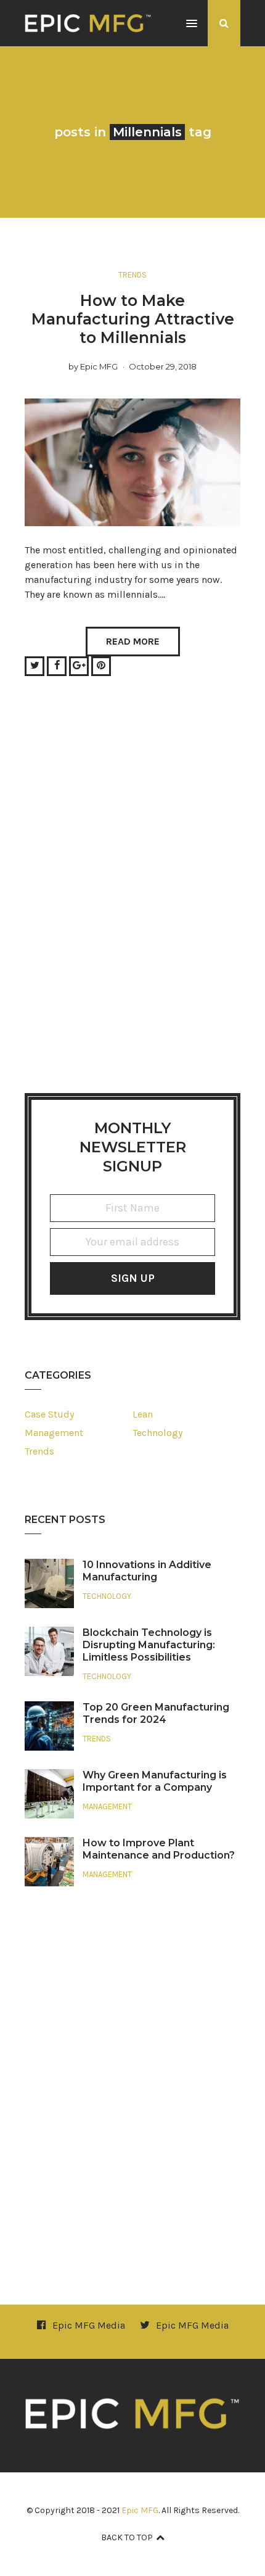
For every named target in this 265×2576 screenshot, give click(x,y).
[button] (192, 24)
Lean (143, 1414)
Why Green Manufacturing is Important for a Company (155, 1781)
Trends (132, 275)
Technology (157, 1433)
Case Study (49, 1414)
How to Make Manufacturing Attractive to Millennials (133, 319)
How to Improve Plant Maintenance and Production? (159, 1849)
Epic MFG (99, 366)
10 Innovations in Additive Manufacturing (147, 1571)
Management (54, 1433)
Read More (133, 641)
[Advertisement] (132, 900)
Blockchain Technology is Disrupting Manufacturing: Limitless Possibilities (149, 1645)
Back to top (127, 2537)
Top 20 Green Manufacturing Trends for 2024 (156, 1713)
